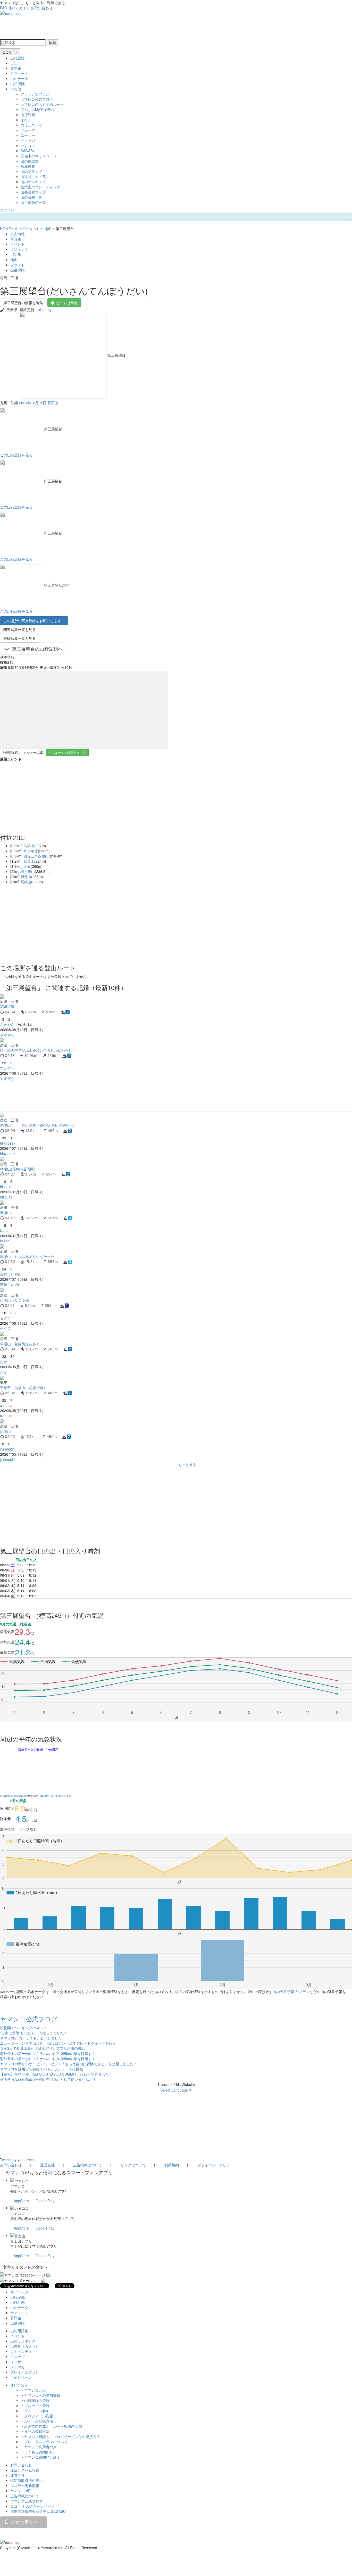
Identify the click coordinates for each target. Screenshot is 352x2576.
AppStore (21, 2201)
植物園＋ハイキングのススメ (23, 2028)
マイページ (19, 2292)
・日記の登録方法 (35, 2431)
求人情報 (18, 234)
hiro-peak (8, 1143)
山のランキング (33, 182)
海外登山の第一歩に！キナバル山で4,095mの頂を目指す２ (48, 2053)
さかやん (7, 1024)
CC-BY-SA (47, 1796)
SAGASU (28, 151)
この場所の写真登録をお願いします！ (34, 621)
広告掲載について (88, 2165)
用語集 (16, 254)
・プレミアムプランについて (44, 2442)
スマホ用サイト (26, 2522)
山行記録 (18, 58)
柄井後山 (28, 871)
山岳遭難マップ (33, 192)
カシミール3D (33, 752)
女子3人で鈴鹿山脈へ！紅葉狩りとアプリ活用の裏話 (43, 2048)
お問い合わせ (42, 8)
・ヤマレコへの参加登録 (40, 2395)
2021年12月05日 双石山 (39, 403)
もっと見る (187, 1464)
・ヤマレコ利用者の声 (39, 2447)
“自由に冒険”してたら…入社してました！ (34, 2033)
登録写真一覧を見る (20, 638)
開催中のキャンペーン (39, 156)
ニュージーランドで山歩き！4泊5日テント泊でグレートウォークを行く (58, 2043)
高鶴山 (26, 882)
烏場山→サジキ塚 (14, 1300)
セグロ (5, 1318)
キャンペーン (21, 2377)
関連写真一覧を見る (20, 629)
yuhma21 (8, 1449)
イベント (28, 120)
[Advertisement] (155, 1096)
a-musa (6, 1405)
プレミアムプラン (35, 94)
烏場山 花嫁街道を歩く (20, 1344)
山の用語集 (30, 161)
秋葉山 (29, 861)
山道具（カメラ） (35, 176)
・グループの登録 (35, 2405)
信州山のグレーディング (40, 187)
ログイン (7, 210)
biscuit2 (6, 1187)
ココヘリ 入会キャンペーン (32, 2506)
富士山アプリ (21, 2241)
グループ (28, 130)
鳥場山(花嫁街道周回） (19, 1169)
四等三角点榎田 (36, 856)
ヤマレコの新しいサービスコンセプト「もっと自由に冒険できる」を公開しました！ (69, 2064)
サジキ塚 (31, 851)
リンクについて (133, 2165)
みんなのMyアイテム (37, 109)
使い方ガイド (19, 8)
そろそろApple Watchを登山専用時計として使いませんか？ (48, 2079)
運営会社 (47, 2165)
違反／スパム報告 (25, 2470)
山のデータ (19, 78)
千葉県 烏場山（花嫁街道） (23, 1388)
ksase (5, 1230)
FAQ (4, 8)
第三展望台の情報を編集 (23, 303)
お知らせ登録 (67, 303)
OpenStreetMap (13, 1796)
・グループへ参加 (35, 2411)
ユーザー (28, 135)
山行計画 (28, 115)
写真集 (16, 239)
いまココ (28, 145)
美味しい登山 (11, 1274)
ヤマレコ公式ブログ (37, 99)
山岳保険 (18, 84)
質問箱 (16, 68)
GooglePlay (45, 2201)
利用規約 (172, 2165)
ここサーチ (10, 52)
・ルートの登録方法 (37, 2421)
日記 (14, 63)
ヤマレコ (18, 2186)
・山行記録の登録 (35, 2400)
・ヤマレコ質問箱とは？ (40, 2457)
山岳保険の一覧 (33, 202)
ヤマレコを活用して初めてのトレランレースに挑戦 (41, 2069)
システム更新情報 (25, 2485)
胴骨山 (26, 877)
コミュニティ (31, 125)
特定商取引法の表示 (27, 2480)
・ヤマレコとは (33, 2390)
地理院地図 (11, 752)
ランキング (19, 249)
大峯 (27, 866)
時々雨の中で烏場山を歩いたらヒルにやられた (38, 1050)
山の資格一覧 (31, 197)
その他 (16, 89)
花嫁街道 (7, 1006)
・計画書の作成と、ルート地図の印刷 (51, 2426)
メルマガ (28, 140)
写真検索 (28, 166)
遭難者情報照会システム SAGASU (38, 2511)
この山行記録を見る (16, 455)
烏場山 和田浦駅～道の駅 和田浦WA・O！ (39, 1125)
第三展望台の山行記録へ (37, 649)
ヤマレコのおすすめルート (42, 104)
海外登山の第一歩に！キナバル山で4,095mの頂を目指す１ (48, 2059)
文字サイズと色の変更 (24, 2267)
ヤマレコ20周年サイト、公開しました (31, 2038)
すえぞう (7, 1068)
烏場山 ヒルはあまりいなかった (27, 1256)
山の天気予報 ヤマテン (291, 1991)
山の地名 (44, 229)
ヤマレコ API (21, 2491)
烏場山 (29, 846)
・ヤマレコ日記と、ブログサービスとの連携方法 (60, 2436)
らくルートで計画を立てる (67, 752)
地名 (14, 260)
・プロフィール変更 (37, 2416)
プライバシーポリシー (215, 2165)
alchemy (45, 310)
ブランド (18, 265)
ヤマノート (19, 73)
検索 (52, 43)
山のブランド (31, 171)
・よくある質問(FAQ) (38, 2452)
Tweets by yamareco (17, 2160)
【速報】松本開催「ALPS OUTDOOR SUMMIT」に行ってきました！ (56, 2074)
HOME (5, 229)
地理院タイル (63, 1796)
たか (4, 1362)
